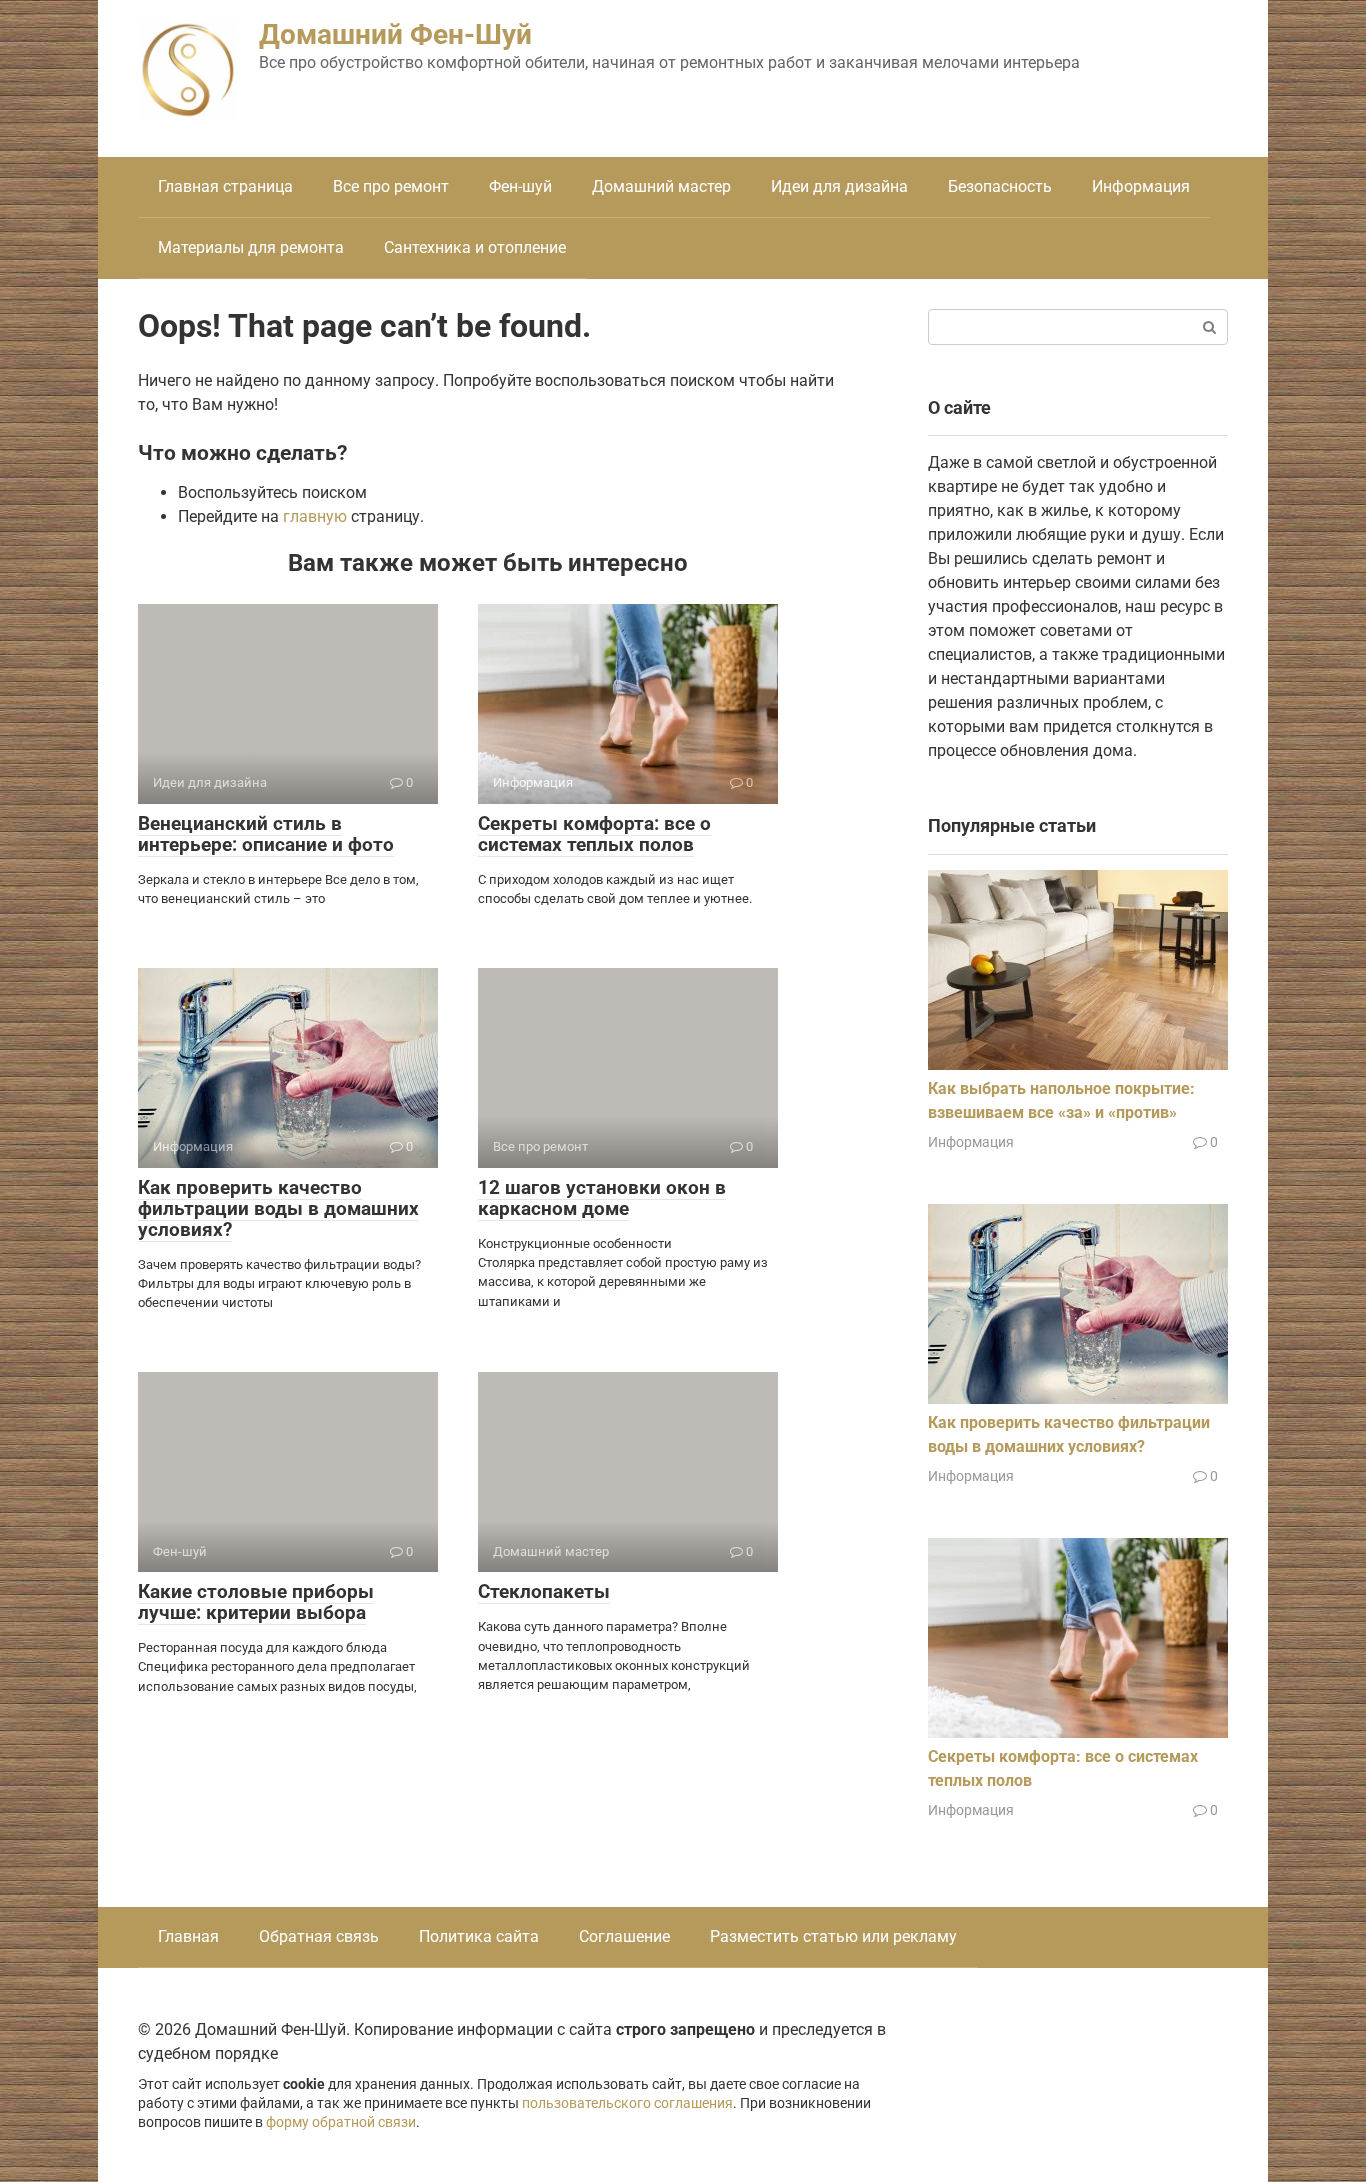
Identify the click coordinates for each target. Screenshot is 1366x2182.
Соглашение (624, 1936)
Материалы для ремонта (251, 247)
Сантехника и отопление (475, 247)
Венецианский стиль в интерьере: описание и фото (266, 834)
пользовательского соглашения (627, 2103)
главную (315, 516)
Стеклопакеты (544, 1591)
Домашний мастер (661, 186)
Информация (1141, 186)
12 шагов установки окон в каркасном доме (602, 1198)
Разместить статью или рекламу (833, 1936)
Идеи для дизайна (839, 186)
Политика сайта (479, 1936)
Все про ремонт (391, 186)
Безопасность (1000, 186)
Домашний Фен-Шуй (395, 34)
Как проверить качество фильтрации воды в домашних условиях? (278, 1208)
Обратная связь (319, 1936)
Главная (188, 1936)
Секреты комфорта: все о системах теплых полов (594, 834)
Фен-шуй (520, 186)
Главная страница (225, 186)
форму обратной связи (341, 2122)
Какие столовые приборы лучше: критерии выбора (256, 1602)
